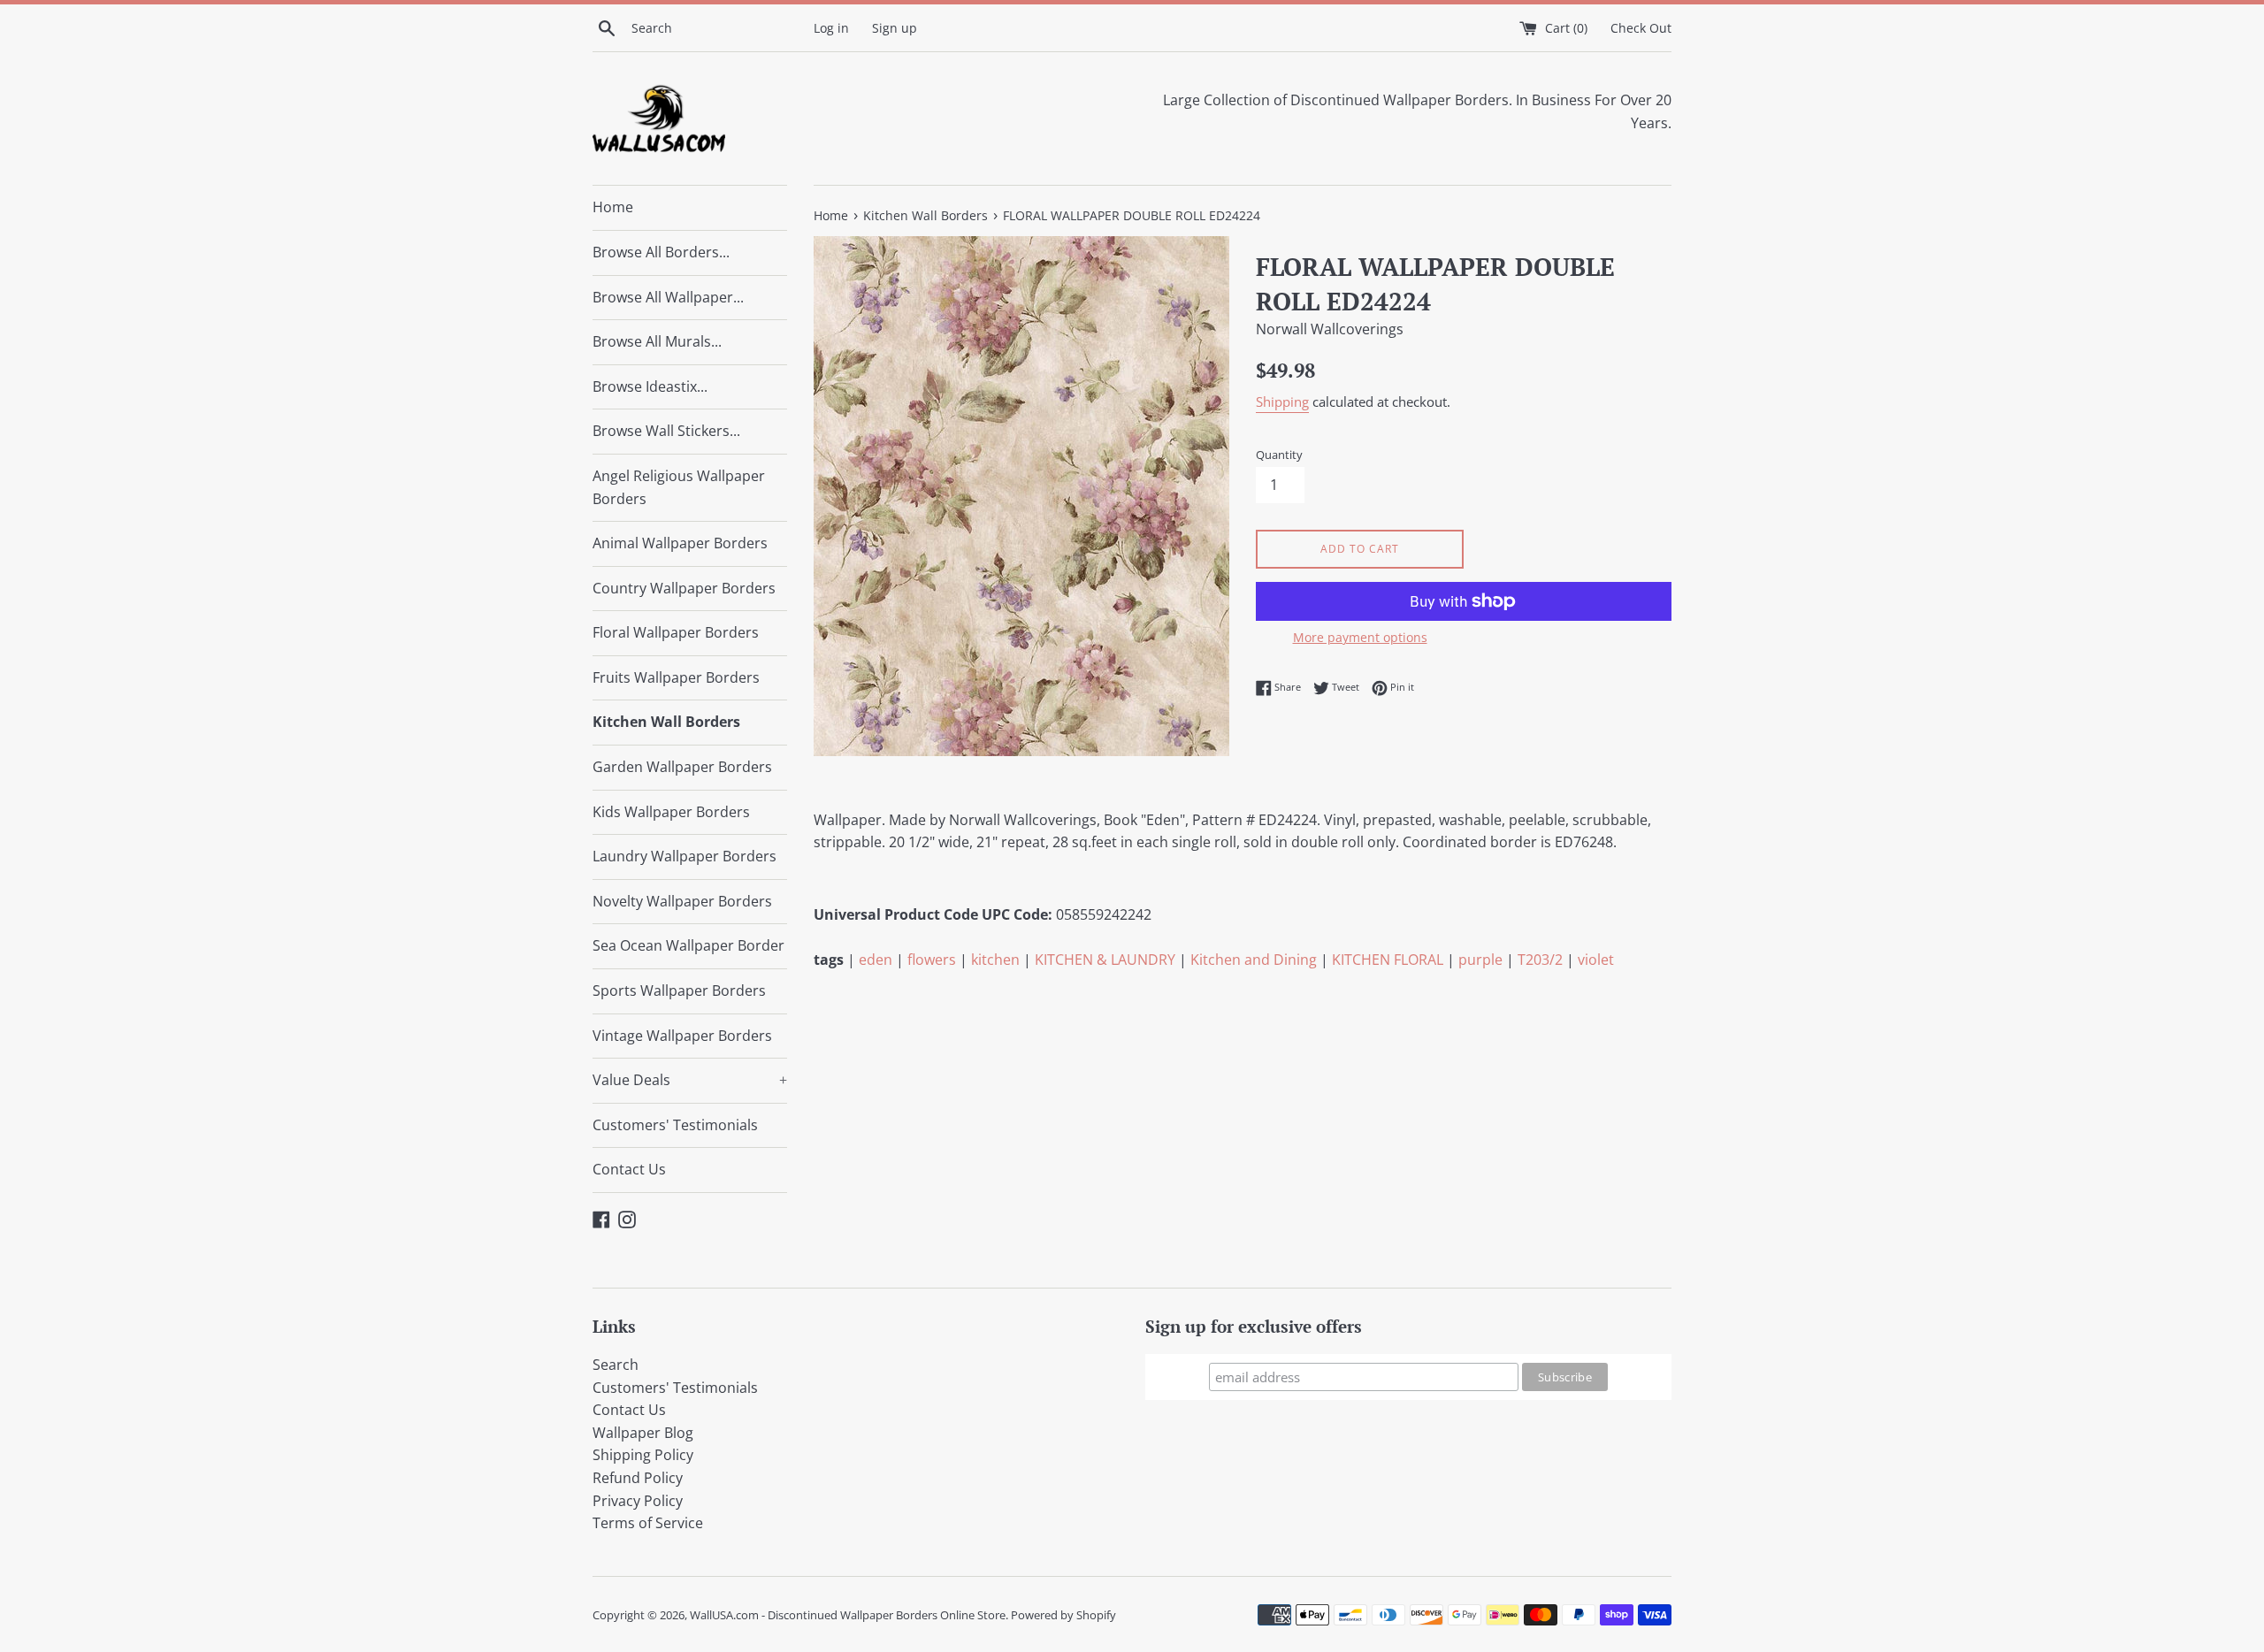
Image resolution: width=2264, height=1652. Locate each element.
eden (876, 960)
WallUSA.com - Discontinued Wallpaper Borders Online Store (848, 1615)
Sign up (895, 28)
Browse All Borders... (661, 252)
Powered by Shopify (1063, 1615)
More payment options (1360, 637)
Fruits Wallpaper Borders (676, 677)
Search (616, 1365)
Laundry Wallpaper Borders (685, 856)
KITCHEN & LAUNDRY (1105, 960)
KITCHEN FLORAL (1388, 960)
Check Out (1641, 28)
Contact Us (629, 1169)
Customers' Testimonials (675, 1125)
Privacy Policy (638, 1501)
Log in (831, 28)
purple (1480, 960)
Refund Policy (638, 1478)
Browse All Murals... (657, 341)
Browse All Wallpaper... (668, 297)
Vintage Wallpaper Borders (682, 1036)
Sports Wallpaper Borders (679, 990)
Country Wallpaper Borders (684, 588)
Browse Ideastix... (650, 386)
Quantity (1279, 455)
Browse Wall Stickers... (666, 431)
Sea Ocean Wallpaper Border (688, 945)
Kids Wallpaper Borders (671, 812)
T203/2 (1540, 960)
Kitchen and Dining (1254, 960)
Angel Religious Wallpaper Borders (679, 487)
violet (1596, 960)
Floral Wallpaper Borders (676, 632)
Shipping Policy (643, 1455)
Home (613, 207)
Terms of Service (648, 1523)
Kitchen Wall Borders (666, 722)
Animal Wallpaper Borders (680, 543)
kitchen (995, 960)
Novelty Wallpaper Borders (682, 901)
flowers (932, 960)
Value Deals (690, 1080)
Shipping (1282, 402)
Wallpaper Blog (643, 1433)
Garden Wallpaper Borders (682, 767)
